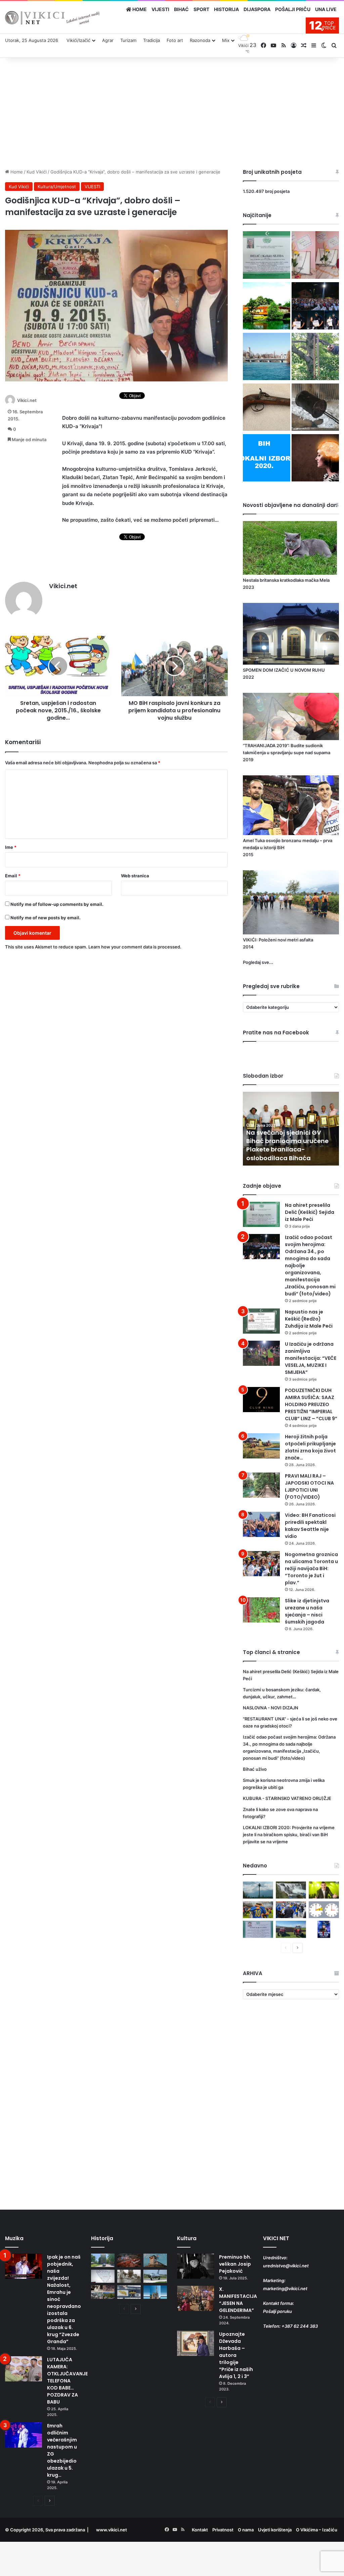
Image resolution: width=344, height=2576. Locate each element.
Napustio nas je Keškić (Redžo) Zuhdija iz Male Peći (309, 1319)
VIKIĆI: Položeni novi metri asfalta (278, 940)
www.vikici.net (112, 2530)
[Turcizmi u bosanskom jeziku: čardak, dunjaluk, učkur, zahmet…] (315, 256)
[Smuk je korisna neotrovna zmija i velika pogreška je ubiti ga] (315, 357)
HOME (139, 9)
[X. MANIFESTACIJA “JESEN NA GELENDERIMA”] (196, 2298)
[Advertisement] (172, 111)
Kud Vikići (37, 172)
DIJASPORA (257, 9)
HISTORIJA (226, 9)
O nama (246, 2530)
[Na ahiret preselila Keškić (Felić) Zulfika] (258, 1929)
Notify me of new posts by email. (46, 918)
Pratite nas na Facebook (276, 1033)
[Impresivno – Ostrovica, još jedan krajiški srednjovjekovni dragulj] (129, 2260)
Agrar (108, 40)
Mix (226, 40)
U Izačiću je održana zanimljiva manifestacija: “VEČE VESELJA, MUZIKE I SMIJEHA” (311, 1358)
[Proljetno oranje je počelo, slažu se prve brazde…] (291, 1929)
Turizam (128, 40)
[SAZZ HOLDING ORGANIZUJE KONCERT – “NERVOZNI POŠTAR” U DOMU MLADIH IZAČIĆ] (324, 1929)
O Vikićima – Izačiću (317, 2530)
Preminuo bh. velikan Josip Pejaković (235, 2264)
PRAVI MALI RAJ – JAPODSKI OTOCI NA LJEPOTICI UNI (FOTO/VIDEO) (309, 1486)
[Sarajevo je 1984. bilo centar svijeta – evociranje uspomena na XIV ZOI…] (129, 2292)
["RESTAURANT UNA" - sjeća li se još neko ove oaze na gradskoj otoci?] (267, 307)
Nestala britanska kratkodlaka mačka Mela (286, 580)
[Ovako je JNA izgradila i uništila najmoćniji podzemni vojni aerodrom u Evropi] (155, 2276)
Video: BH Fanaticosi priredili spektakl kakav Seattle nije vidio (310, 1526)
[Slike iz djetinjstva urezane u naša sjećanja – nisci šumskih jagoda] (261, 1610)
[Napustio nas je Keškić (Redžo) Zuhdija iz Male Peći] (261, 1321)
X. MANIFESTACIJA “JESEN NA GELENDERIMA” (238, 2300)
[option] (291, 1129)
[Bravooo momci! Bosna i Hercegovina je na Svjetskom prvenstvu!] (258, 1910)
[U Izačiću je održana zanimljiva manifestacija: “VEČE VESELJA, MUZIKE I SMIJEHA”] (261, 1353)
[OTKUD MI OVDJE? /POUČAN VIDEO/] (103, 2276)
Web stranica (135, 876)
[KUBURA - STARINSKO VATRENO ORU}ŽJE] (267, 408)
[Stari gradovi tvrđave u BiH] (155, 2260)
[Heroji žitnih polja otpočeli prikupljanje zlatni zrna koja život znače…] (261, 1446)
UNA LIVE (326, 9)
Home (16, 172)
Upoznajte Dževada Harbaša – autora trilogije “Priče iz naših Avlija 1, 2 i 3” (236, 2355)
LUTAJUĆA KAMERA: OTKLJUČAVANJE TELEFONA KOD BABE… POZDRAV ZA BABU (67, 2381)
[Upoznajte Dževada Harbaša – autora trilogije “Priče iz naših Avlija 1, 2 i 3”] (196, 2343)
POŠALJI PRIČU (293, 9)
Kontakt (200, 2530)
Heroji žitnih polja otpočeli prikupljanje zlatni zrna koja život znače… (310, 1447)
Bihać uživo (255, 1769)
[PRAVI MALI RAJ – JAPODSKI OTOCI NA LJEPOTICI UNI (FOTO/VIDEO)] (261, 1485)
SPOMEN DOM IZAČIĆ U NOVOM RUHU (284, 670)
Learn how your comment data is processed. (135, 947)
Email (13, 876)
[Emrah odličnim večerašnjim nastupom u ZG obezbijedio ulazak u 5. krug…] (24, 2435)
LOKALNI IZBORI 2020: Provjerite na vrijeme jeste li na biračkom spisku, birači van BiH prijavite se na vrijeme (289, 1835)
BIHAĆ (181, 9)
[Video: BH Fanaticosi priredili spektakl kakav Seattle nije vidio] (261, 1524)
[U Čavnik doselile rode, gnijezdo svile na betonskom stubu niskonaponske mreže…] (258, 1890)
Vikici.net (27, 400)
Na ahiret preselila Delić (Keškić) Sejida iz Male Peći (310, 1212)
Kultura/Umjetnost (57, 187)
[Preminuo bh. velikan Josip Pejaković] (196, 2266)
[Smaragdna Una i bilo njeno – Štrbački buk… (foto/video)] (291, 1890)
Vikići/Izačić (78, 40)
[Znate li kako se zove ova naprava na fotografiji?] (315, 408)
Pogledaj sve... (258, 962)
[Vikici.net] (52, 18)
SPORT (201, 9)
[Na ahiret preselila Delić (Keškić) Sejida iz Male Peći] (267, 256)
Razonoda (200, 40)
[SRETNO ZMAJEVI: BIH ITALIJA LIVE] (291, 1910)
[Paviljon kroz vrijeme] (103, 2292)
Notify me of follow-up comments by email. (57, 904)
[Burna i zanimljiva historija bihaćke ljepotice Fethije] (155, 2292)
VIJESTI (160, 9)
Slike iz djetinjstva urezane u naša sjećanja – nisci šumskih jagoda (307, 1611)
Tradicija (152, 40)
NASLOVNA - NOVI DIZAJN (271, 1708)
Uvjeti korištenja (275, 2530)
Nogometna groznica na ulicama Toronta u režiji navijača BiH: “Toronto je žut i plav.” (311, 1568)
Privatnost (223, 2530)
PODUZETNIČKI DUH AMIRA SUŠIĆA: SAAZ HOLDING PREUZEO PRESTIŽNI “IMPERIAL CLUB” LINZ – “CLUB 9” (311, 1404)
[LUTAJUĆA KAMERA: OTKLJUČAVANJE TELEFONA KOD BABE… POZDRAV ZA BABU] (24, 2369)
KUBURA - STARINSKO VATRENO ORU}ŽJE (287, 1798)
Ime (11, 847)
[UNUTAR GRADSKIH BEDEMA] (103, 2260)
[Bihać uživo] (267, 357)
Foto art (175, 40)
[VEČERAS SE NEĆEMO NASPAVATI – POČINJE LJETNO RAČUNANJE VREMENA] (324, 1910)
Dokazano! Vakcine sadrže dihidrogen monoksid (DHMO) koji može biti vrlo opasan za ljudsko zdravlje (288, 1145)
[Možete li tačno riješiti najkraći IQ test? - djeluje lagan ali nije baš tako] (315, 459)
